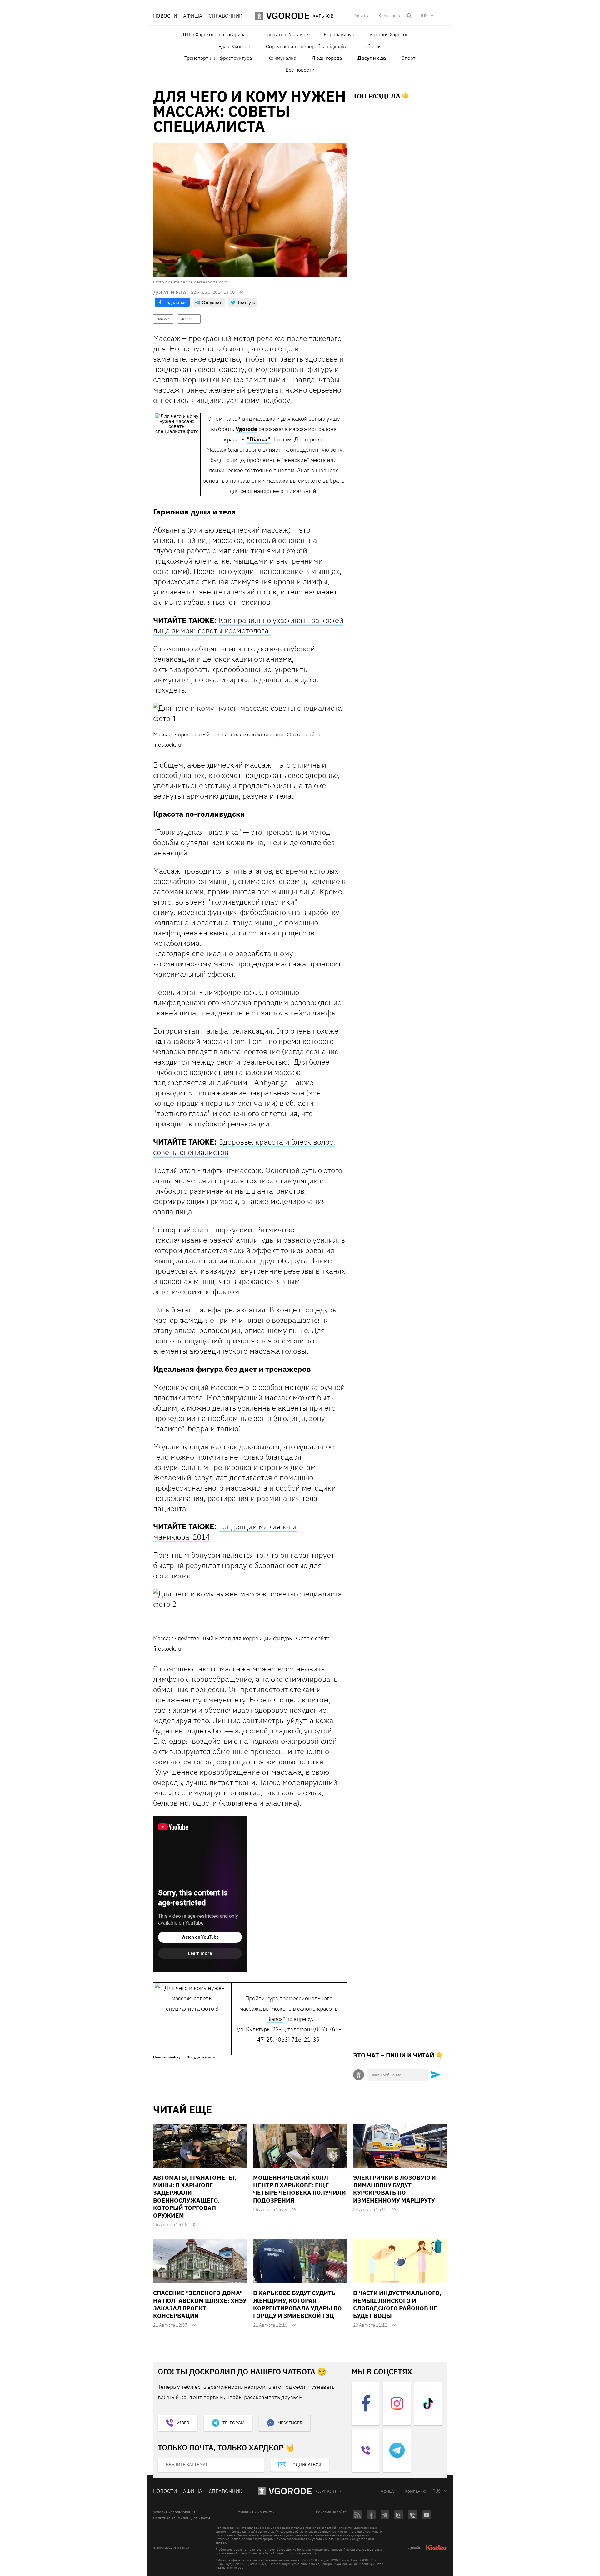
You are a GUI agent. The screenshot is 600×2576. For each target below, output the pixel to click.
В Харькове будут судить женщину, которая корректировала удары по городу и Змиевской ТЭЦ (297, 2304)
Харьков (326, 2491)
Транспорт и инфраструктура (218, 58)
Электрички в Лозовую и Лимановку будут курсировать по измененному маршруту (395, 2189)
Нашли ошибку (167, 2057)
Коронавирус (339, 34)
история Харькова (390, 34)
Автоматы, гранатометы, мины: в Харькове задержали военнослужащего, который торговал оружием (195, 2197)
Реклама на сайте (331, 2512)
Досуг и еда (372, 58)
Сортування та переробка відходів (306, 46)
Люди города (327, 58)
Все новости (300, 70)
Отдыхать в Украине (285, 34)
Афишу (361, 16)
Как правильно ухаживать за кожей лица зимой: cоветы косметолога (248, 625)
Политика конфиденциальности (182, 2518)
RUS (423, 16)
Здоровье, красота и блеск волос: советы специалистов (244, 1147)
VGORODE (290, 2491)
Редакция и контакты (256, 2512)
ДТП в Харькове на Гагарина (213, 34)
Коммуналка (282, 58)
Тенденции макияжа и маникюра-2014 (225, 1532)
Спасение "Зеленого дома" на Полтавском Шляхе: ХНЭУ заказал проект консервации (200, 2304)
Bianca (275, 2019)
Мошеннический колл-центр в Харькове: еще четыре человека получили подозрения (300, 2189)
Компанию (389, 16)
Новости (165, 16)
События (372, 46)
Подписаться (305, 2465)
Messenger (290, 2423)
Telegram (233, 2423)
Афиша (193, 16)
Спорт (409, 58)
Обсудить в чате (202, 2057)
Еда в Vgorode (234, 46)
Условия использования (174, 2512)
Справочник (226, 16)
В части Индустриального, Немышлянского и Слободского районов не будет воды (397, 2304)
